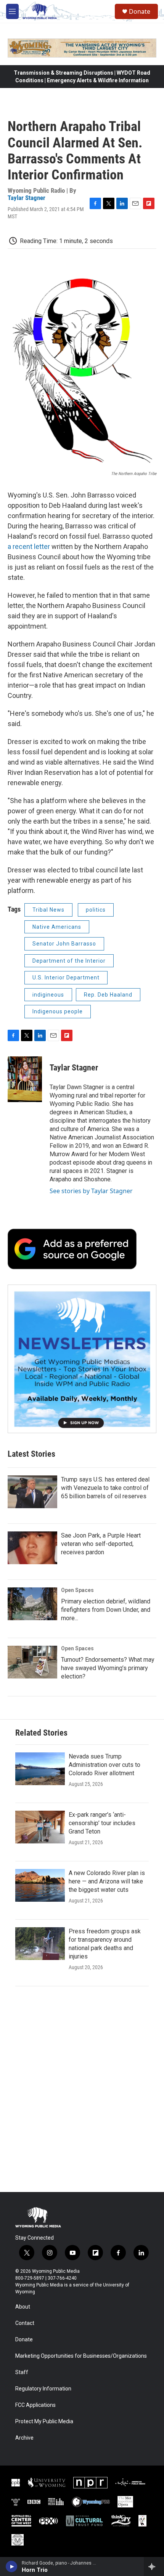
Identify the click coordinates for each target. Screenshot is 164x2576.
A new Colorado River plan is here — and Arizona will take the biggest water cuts (107, 1881)
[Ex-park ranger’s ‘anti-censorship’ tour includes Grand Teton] (40, 1827)
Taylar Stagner (27, 198)
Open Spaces (77, 1590)
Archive (24, 2438)
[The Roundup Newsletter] (82, 1359)
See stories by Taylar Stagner (91, 1191)
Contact (25, 2323)
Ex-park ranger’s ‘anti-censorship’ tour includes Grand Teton (102, 1823)
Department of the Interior (69, 961)
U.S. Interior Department (66, 978)
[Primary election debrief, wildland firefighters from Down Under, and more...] (32, 1604)
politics (96, 910)
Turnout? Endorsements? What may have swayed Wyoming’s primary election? (108, 1668)
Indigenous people (58, 1011)
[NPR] (90, 2483)
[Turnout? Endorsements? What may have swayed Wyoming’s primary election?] (32, 1662)
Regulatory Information (43, 2389)
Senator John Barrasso (64, 944)
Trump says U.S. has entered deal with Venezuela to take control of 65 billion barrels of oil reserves (105, 1488)
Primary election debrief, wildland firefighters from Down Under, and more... (106, 1610)
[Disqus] (82, 2089)
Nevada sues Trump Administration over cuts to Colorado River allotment (105, 1765)
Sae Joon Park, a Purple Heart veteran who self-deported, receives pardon (101, 1544)
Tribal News (48, 910)
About (23, 2307)
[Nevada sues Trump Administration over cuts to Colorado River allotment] (40, 1769)
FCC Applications (35, 2405)
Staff (22, 2372)
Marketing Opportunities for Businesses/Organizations (81, 2356)
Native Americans (57, 927)
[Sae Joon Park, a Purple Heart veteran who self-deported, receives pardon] (32, 1548)
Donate (140, 11)
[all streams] (154, 2566)
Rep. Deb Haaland (108, 995)
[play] (12, 2566)
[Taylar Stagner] (25, 1079)
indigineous (48, 995)
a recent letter (29, 546)
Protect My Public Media (44, 2422)
